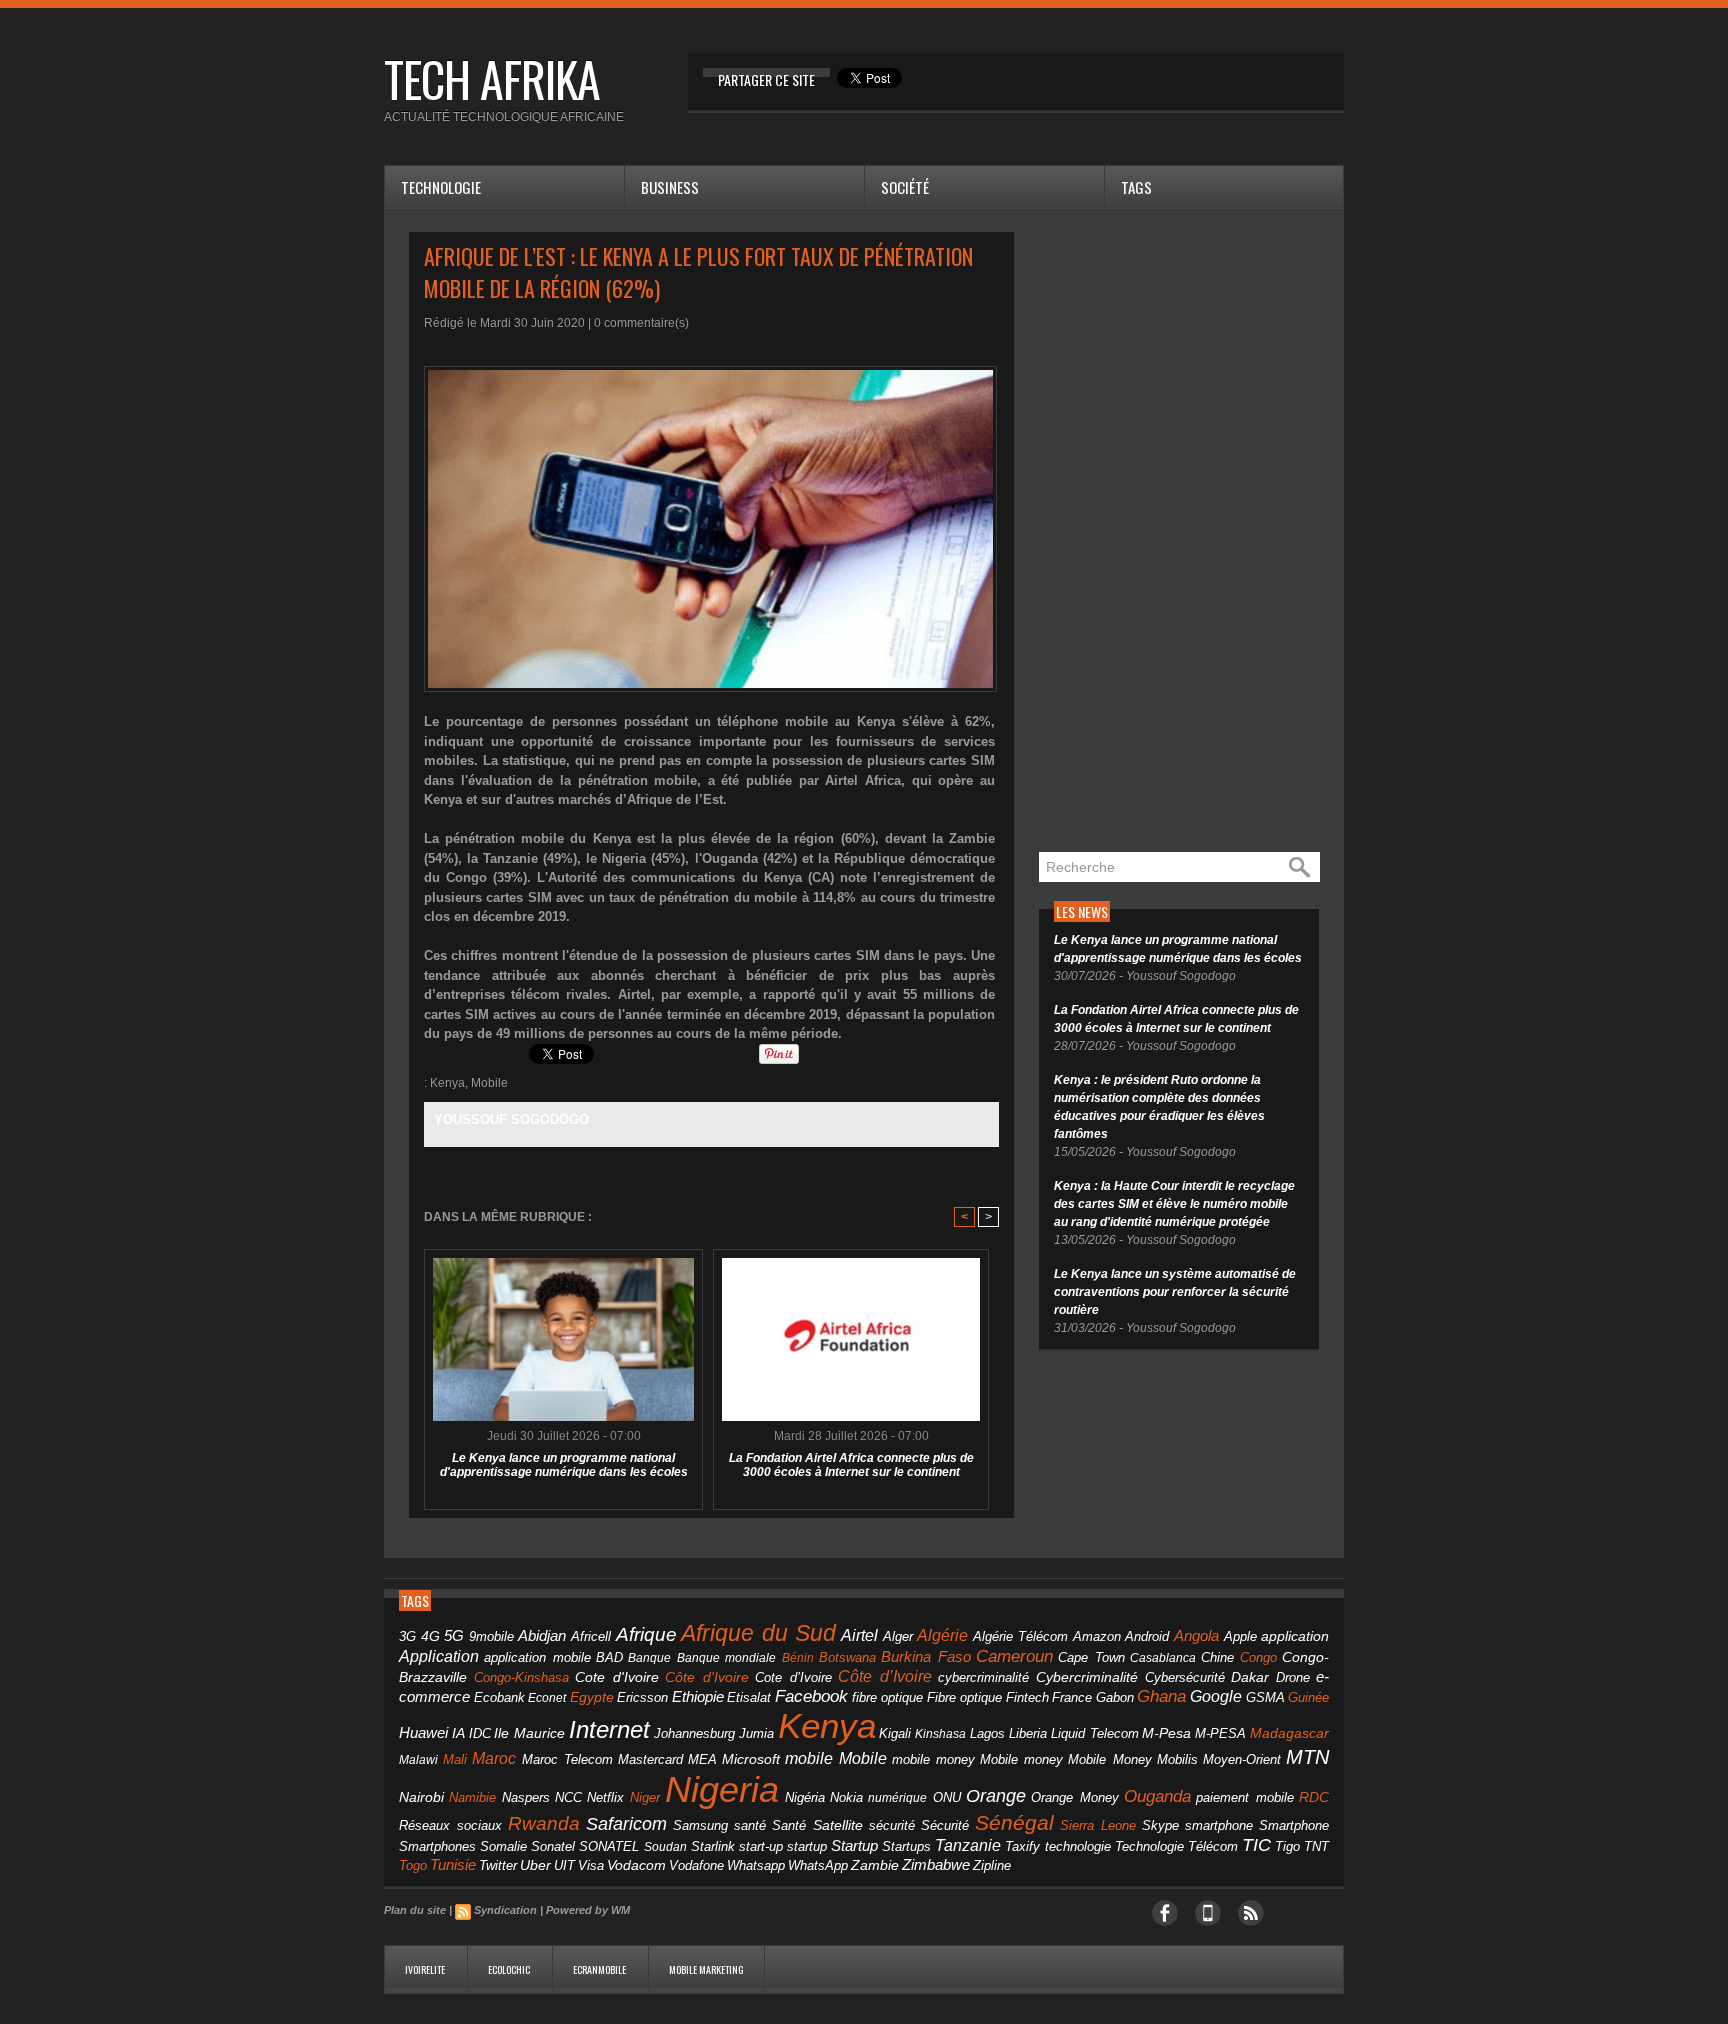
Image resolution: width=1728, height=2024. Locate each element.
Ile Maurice (529, 1733)
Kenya (447, 1083)
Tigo (1287, 1846)
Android (1147, 1636)
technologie (1078, 1846)
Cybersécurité (1185, 1677)
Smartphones (437, 1846)
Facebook (811, 1696)
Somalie (503, 1847)
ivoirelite (426, 1969)
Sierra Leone (1098, 1826)
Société (905, 187)
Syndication (505, 1910)
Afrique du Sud (758, 1633)
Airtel (859, 1635)
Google (1216, 1696)
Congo (1258, 1657)
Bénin (798, 1658)
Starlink (713, 1846)
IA (458, 1733)
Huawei (423, 1732)
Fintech (1027, 1698)
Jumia (756, 1733)
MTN (1307, 1757)
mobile (809, 1758)
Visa (591, 1865)
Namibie (472, 1797)
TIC (1256, 1845)
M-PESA (1220, 1733)
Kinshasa (940, 1734)
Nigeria (722, 1789)
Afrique (646, 1634)
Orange (996, 1796)
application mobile (537, 1658)
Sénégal (1014, 1822)
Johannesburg (694, 1733)
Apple (1240, 1637)
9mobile (491, 1637)
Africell (591, 1636)
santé (750, 1825)
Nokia (846, 1798)
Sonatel (553, 1847)
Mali (455, 1759)
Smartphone (1294, 1826)
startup (807, 1846)
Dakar (1250, 1677)
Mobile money (1021, 1759)
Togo (413, 1865)
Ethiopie (698, 1696)
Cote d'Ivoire (617, 1677)
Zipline (992, 1866)
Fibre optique (965, 1698)
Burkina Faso (925, 1656)
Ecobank (499, 1698)
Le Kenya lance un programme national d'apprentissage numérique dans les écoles (564, 1465)
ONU (947, 1798)
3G (407, 1636)
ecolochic (510, 1969)
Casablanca (1163, 1658)
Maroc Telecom (567, 1759)
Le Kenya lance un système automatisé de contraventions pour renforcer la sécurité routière (1175, 1292)
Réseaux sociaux (450, 1825)
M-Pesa (1166, 1733)
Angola (1196, 1636)
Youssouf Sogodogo (511, 1119)
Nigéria (805, 1798)
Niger (645, 1798)
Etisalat (749, 1697)
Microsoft (751, 1759)
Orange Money (1074, 1797)
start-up (761, 1846)
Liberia (1028, 1733)
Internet (609, 1729)
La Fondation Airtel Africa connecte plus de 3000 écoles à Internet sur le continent (851, 1465)
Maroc (494, 1758)
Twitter (498, 1865)
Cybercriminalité (1087, 1677)
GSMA (1265, 1697)
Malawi (418, 1760)
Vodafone (696, 1865)
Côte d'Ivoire (707, 1677)
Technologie (441, 187)
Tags (1136, 187)
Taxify (1022, 1847)
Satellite (838, 1825)
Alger (898, 1637)
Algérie (942, 1635)
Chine (1217, 1657)
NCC (568, 1797)
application (1295, 1636)
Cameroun (1014, 1656)
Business (670, 187)
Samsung (700, 1825)
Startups (906, 1847)
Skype (1160, 1826)
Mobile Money (1109, 1759)
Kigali (895, 1734)
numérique (897, 1798)
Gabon (1115, 1697)
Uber (535, 1865)
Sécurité (945, 1826)
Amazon (1097, 1637)
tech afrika (492, 78)
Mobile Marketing (706, 1969)
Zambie (875, 1865)
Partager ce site (766, 79)
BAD (609, 1657)
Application (439, 1656)
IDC (480, 1733)
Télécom (1213, 1846)
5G (454, 1636)
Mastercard (650, 1759)
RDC (1314, 1797)
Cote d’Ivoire (793, 1678)
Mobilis (1177, 1759)
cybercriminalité (983, 1677)
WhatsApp (818, 1865)
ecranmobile (600, 1969)
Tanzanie (968, 1845)
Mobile (489, 1083)
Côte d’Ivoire (885, 1676)
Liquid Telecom (1095, 1733)
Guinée (1308, 1697)
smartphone (1219, 1825)
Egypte (592, 1697)
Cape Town (1091, 1658)
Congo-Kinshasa (521, 1677)
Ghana (1161, 1696)
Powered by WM (588, 1910)
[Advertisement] (1189, 532)
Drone (1293, 1677)
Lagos (987, 1733)
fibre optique (888, 1697)
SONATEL (609, 1847)
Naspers (526, 1798)
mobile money (933, 1760)
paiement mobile (1244, 1798)
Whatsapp (756, 1866)
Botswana (847, 1657)
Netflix (605, 1798)
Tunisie (453, 1864)
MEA (702, 1760)
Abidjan (542, 1635)
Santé (789, 1826)
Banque (649, 1658)
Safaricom (626, 1824)
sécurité (892, 1826)
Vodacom (636, 1865)
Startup (854, 1845)
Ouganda (1157, 1796)
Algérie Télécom (1021, 1637)
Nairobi (421, 1797)
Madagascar (1289, 1733)
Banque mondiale (726, 1658)
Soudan (665, 1847)
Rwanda (544, 1823)
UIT (564, 1865)
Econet (547, 1698)
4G (430, 1636)
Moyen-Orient (1242, 1759)
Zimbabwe (936, 1864)
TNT (1316, 1847)
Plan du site (415, 1910)
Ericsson (642, 1697)
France (1072, 1698)
